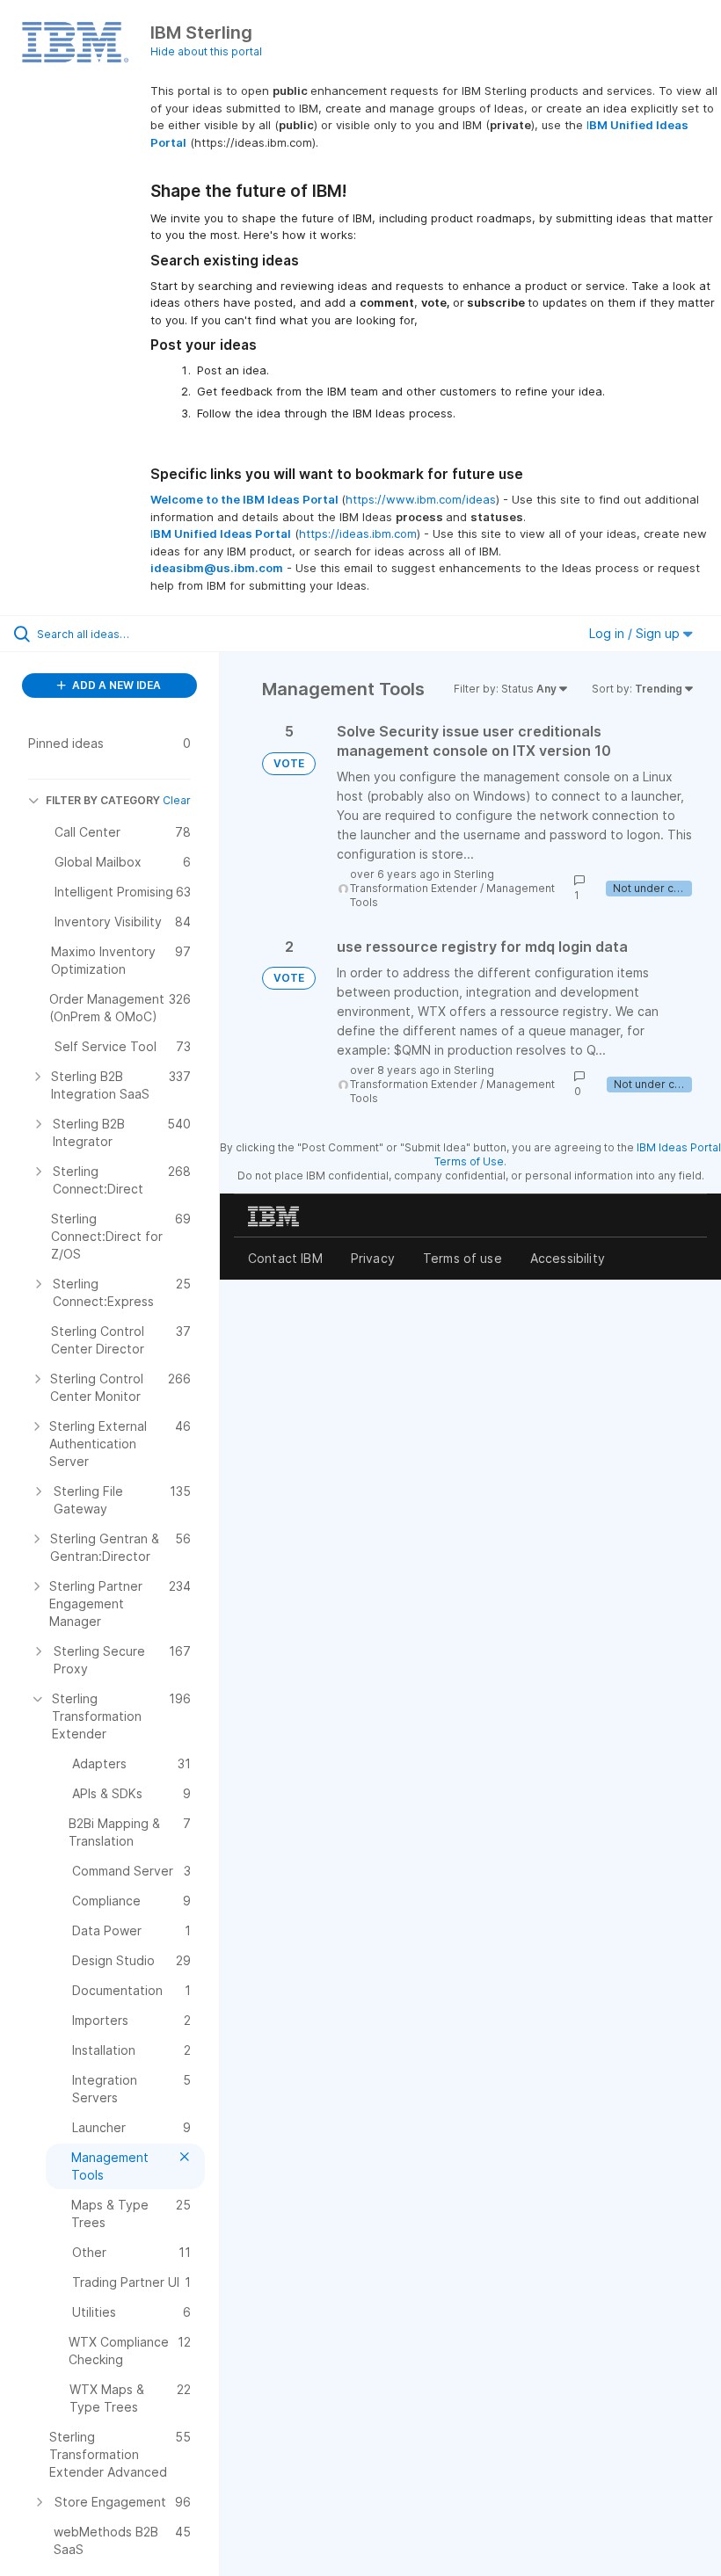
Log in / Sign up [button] (636, 633)
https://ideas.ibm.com (358, 533)
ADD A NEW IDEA (115, 685)
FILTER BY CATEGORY (103, 800)
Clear (177, 800)
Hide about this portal (206, 51)
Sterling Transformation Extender (422, 881)
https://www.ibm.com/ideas (421, 499)
